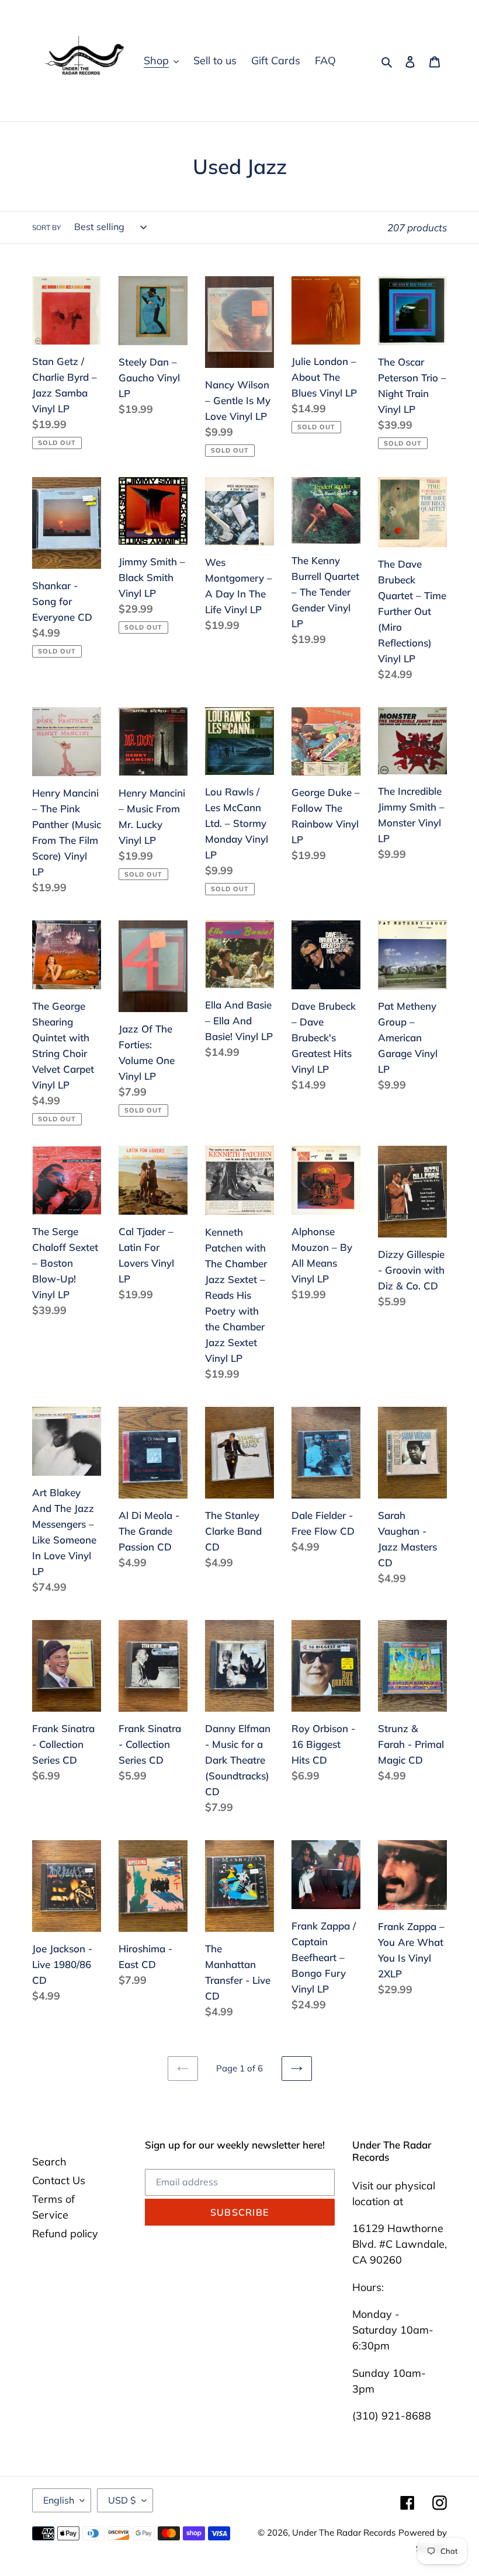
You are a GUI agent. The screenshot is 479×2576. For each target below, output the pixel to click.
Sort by (46, 227)
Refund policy (65, 2233)
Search (49, 2162)
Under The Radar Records (344, 2532)
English (59, 2500)
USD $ (122, 2500)
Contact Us (59, 2180)
